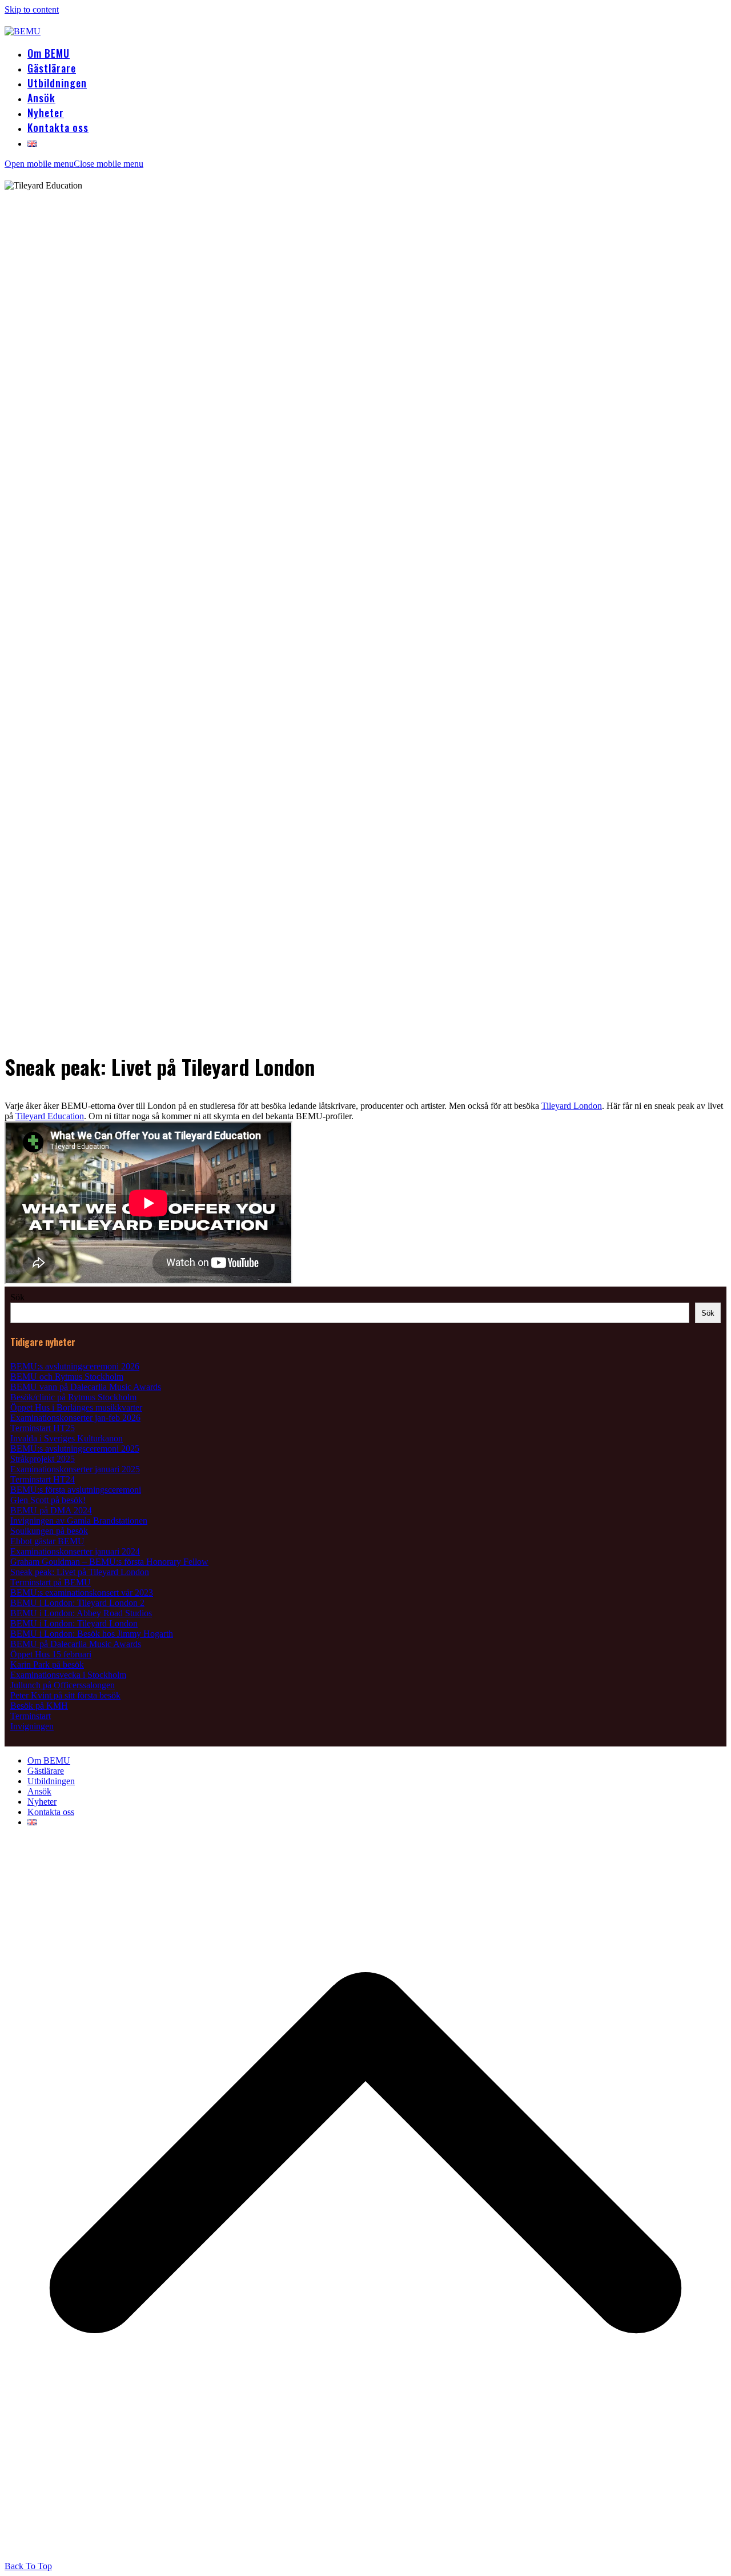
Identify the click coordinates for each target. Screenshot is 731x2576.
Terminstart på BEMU (51, 1582)
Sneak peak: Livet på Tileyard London (80, 1572)
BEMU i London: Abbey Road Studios (81, 1613)
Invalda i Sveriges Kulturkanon (67, 1438)
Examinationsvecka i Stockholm (68, 1675)
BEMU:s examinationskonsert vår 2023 (82, 1593)
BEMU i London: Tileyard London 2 (77, 1603)
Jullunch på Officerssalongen (63, 1685)
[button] (74, 164)
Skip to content (32, 9)
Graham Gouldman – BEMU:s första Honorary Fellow (109, 1562)
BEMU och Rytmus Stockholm (67, 1377)
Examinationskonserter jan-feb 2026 (75, 1418)
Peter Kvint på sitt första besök (65, 1695)
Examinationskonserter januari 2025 (75, 1469)
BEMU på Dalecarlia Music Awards (76, 1644)
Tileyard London (572, 1106)
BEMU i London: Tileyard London (74, 1623)
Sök (17, 1297)
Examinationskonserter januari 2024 (75, 1551)
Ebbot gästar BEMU (47, 1541)
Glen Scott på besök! (48, 1500)
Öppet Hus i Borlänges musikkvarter (76, 1407)
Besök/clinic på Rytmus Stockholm (73, 1397)
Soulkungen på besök (49, 1531)
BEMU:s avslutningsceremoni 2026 (75, 1366)
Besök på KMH (39, 1706)
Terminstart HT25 (43, 1428)
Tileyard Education (50, 1116)
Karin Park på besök (47, 1664)
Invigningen (32, 1726)
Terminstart (31, 1716)
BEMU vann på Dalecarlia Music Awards (86, 1387)
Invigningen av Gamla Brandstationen (79, 1521)
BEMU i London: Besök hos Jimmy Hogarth (92, 1634)
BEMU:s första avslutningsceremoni (76, 1490)
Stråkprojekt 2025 (43, 1459)
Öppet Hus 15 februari (51, 1654)
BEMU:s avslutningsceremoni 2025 (75, 1449)
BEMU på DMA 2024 (51, 1510)
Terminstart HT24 (43, 1479)
